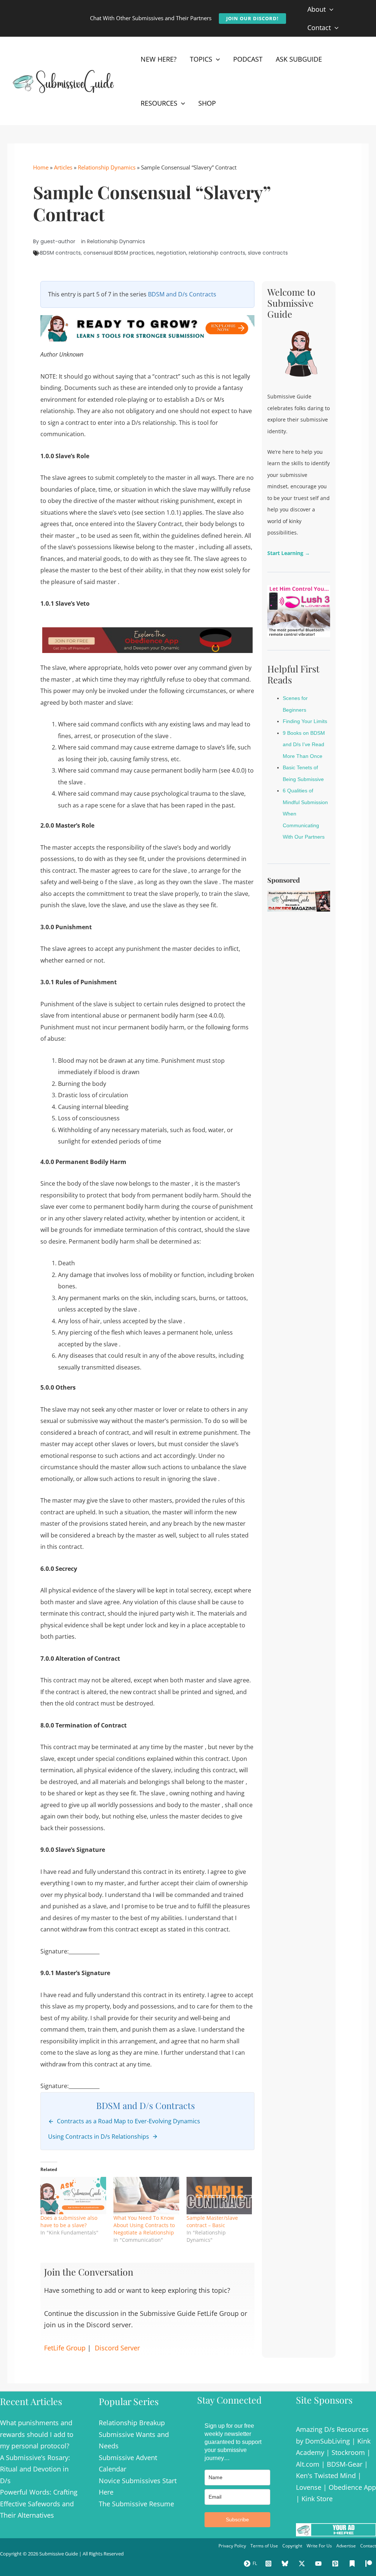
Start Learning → (289, 553)
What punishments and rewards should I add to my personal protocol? (37, 2434)
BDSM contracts (60, 253)
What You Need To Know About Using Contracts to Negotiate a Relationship (144, 2225)
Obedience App (352, 2487)
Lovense (309, 2487)
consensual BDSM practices (119, 253)
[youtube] (320, 2564)
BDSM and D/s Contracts (182, 294)
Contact (368, 2546)
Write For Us (319, 2546)
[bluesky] (286, 2564)
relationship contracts (217, 253)
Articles (63, 167)
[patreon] (370, 2564)
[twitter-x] (303, 2564)
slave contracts (268, 253)
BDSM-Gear (345, 2464)
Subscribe (237, 2520)
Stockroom (348, 2452)
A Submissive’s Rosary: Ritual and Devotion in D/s (35, 2469)
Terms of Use (264, 2546)
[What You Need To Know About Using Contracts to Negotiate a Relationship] (146, 2196)
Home (41, 167)
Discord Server (117, 2348)
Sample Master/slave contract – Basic (212, 2221)
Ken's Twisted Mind (326, 2475)
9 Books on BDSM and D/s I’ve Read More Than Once (304, 745)
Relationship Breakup (132, 2423)
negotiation (171, 253)
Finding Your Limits (305, 721)
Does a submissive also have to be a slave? (69, 2221)
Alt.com (308, 2464)
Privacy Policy (232, 2546)
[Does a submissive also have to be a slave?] (73, 2196)
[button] (252, 19)
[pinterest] (336, 2564)
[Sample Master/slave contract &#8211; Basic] (219, 2196)
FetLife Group (65, 2348)
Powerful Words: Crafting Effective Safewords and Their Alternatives (39, 2504)
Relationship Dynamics (107, 167)
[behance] (353, 2564)
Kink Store (317, 2499)
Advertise (346, 2546)
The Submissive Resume (136, 2504)
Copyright (292, 2546)
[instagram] (270, 2564)
